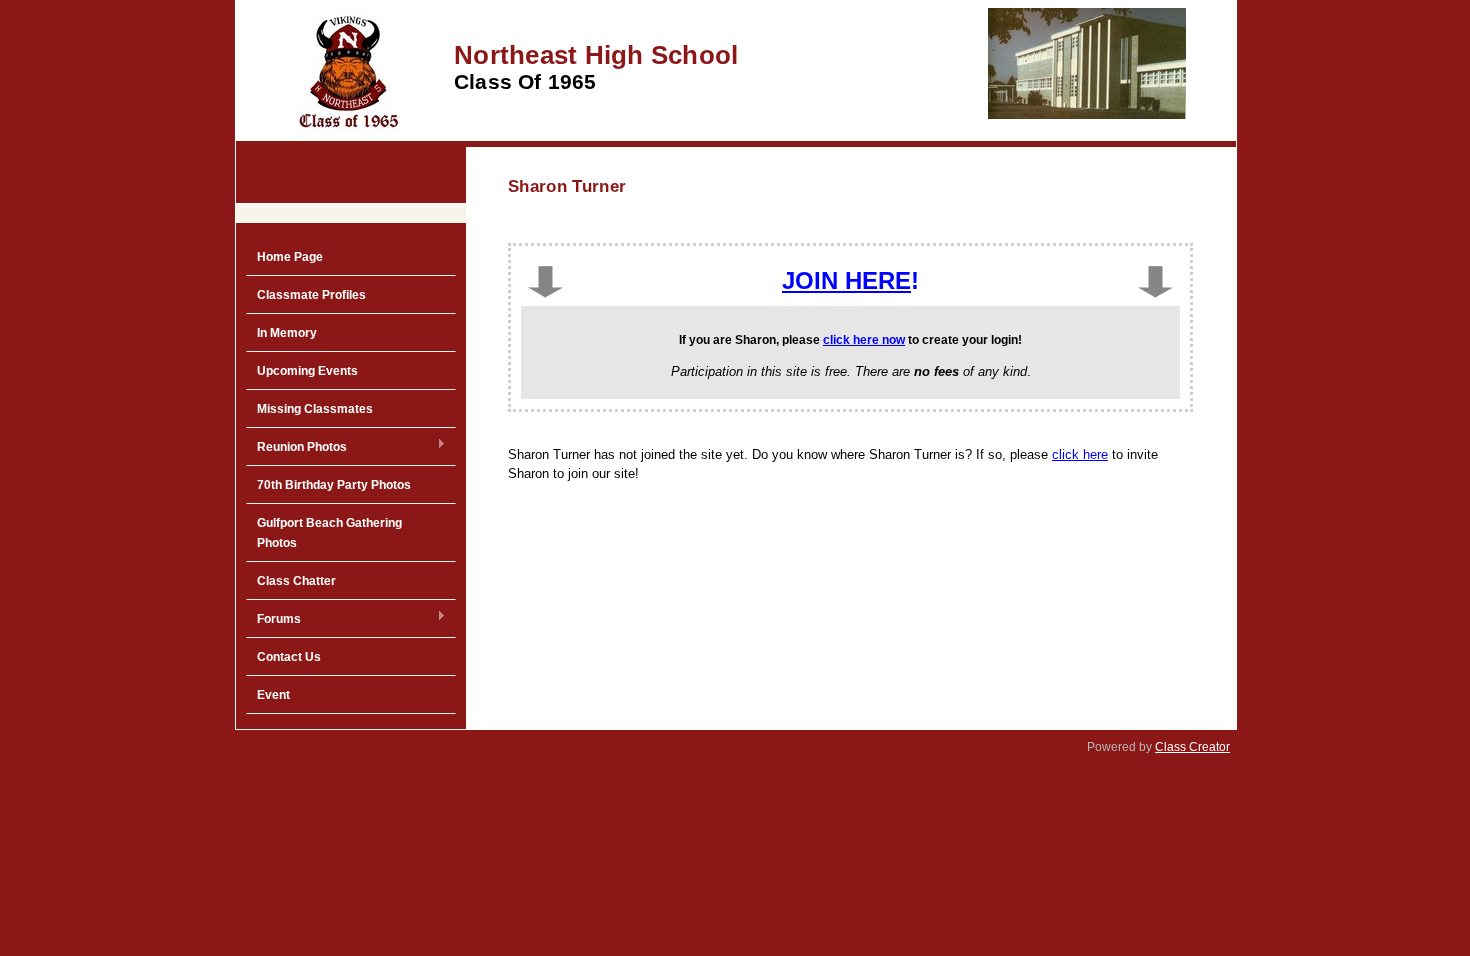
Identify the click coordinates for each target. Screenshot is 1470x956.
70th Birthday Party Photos (334, 485)
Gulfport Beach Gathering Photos (329, 533)
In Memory (287, 333)
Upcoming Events (307, 371)
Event (273, 695)
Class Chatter (296, 581)
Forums (273, 620)
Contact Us (289, 657)
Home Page (290, 257)
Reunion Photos (296, 448)
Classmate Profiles (311, 295)
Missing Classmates (315, 409)
